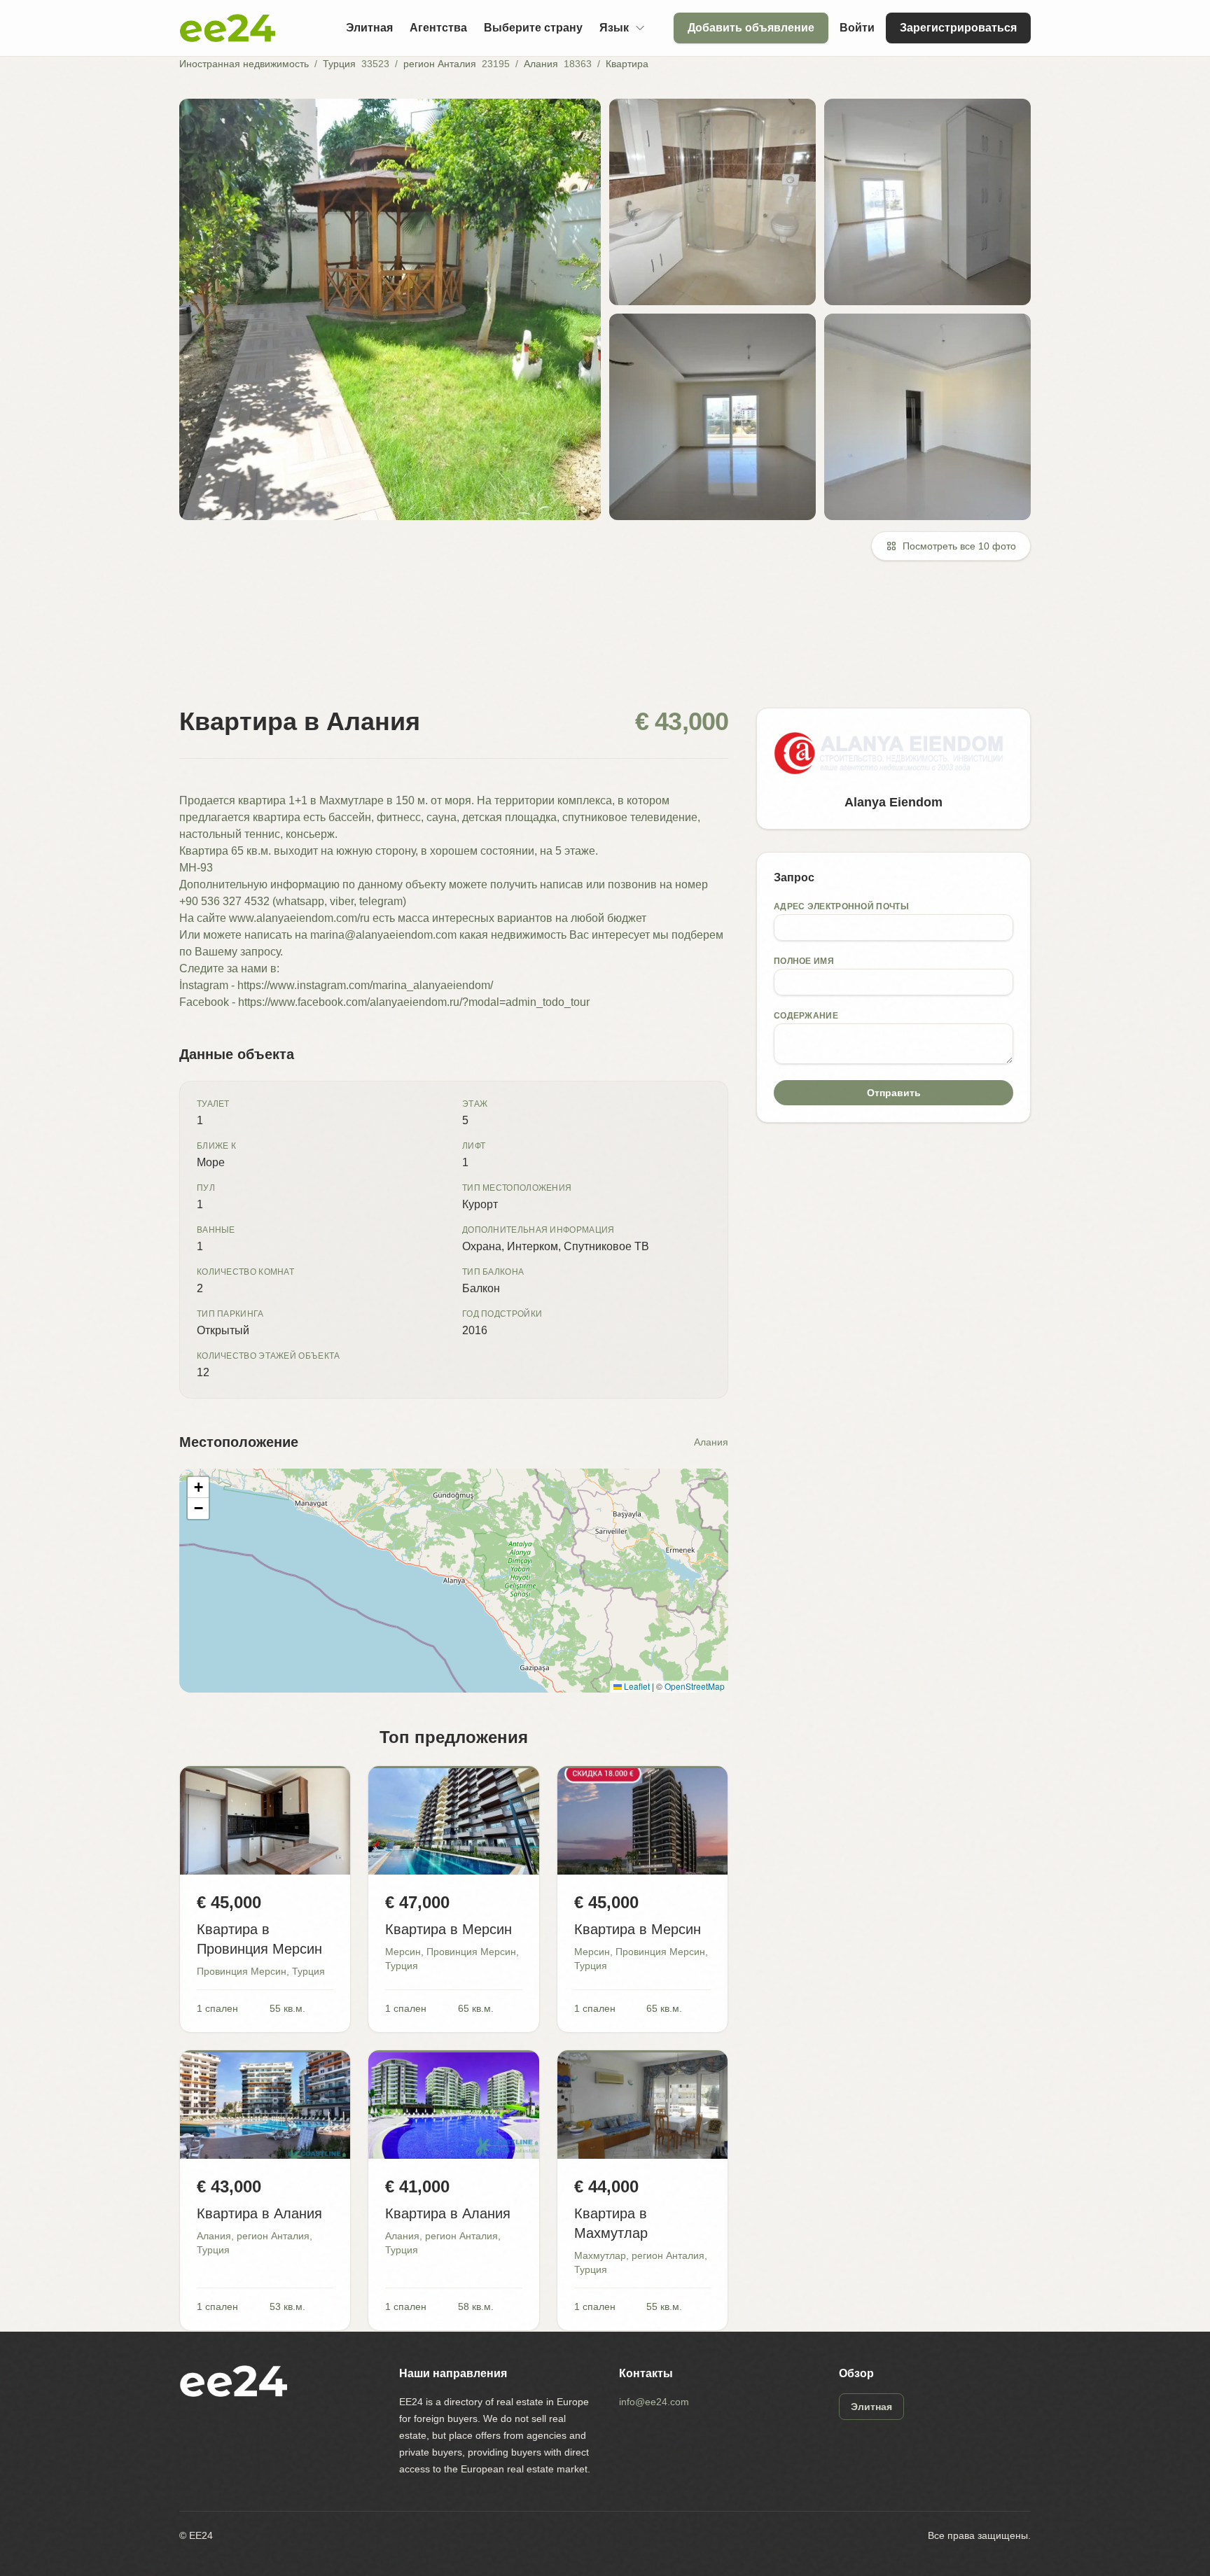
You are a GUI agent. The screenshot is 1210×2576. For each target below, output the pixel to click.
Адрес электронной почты (841, 906)
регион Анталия (440, 64)
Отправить (894, 1093)
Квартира (627, 64)
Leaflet (636, 1686)
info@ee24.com (654, 2402)
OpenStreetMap (695, 1686)
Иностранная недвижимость (244, 64)
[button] (198, 1487)
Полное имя (804, 961)
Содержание (806, 1016)
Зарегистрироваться (958, 28)
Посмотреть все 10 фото (959, 546)
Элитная (369, 28)
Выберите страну (533, 28)
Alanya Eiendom (893, 802)
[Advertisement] (599, 643)
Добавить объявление (751, 28)
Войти (857, 28)
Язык (614, 28)
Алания (541, 64)
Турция (339, 64)
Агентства (438, 28)
